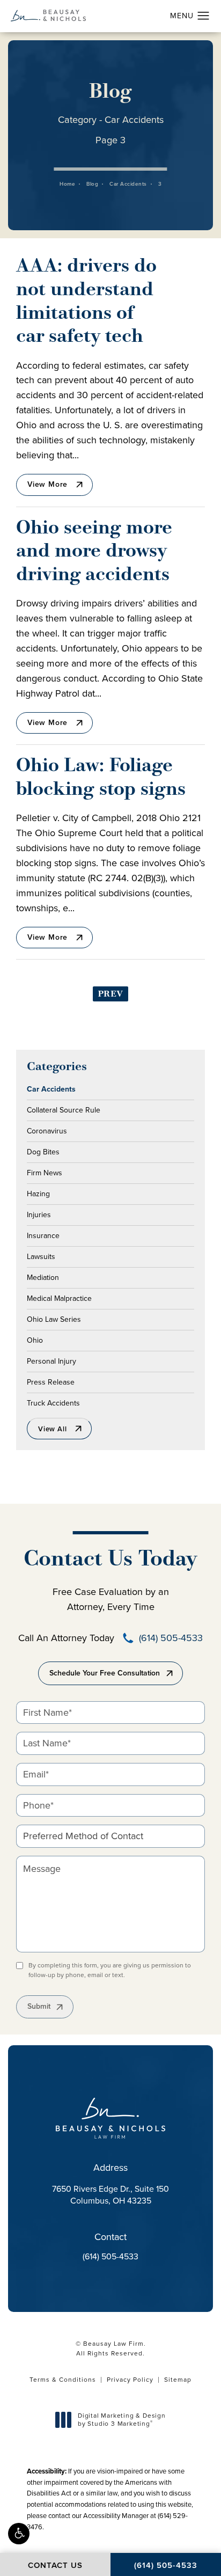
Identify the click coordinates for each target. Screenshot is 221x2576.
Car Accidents (128, 184)
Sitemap (178, 2380)
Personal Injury (51, 1360)
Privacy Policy (130, 2380)
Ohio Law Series (54, 1319)
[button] (19, 2534)
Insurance (43, 1235)
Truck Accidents (53, 1402)
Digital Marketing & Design (121, 2420)
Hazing (38, 1193)
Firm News (45, 1172)
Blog (92, 184)
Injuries (39, 1214)
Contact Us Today (110, 1560)
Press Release (51, 1381)
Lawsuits (41, 1256)
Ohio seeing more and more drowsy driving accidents (94, 552)
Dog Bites (43, 1151)
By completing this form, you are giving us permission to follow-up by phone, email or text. (110, 1970)
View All (52, 1429)
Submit (39, 2006)
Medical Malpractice (59, 1298)
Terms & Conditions (63, 2380)
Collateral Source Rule (64, 1109)
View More (47, 484)
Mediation (43, 1277)
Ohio (35, 1340)
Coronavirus (47, 1130)
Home (67, 184)
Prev (110, 994)
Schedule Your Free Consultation (105, 1673)
